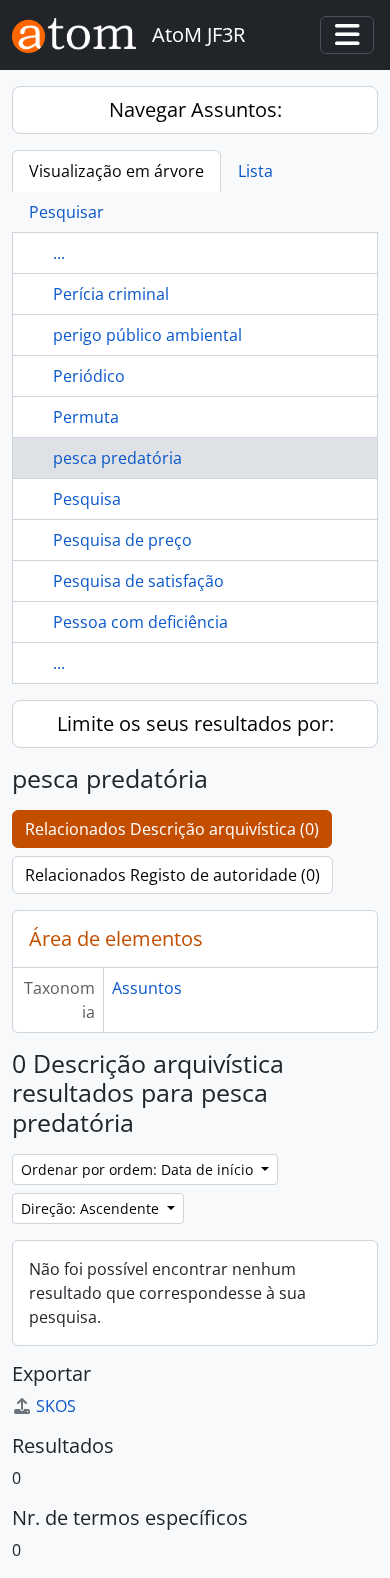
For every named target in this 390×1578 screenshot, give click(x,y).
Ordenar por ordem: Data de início (139, 1169)
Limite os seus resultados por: (195, 723)
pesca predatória (117, 458)
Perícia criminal (111, 294)
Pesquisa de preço (122, 540)
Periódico (89, 376)
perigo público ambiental (147, 335)
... (59, 253)
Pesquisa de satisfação (138, 581)
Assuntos (147, 988)
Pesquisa (87, 499)
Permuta (86, 417)
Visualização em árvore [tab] (116, 171)
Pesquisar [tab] (66, 212)
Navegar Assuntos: (195, 109)
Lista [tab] (255, 171)
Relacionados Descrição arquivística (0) (172, 829)
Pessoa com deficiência (140, 622)
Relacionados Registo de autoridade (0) (172, 875)
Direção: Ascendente (92, 1208)
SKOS (56, 1406)
